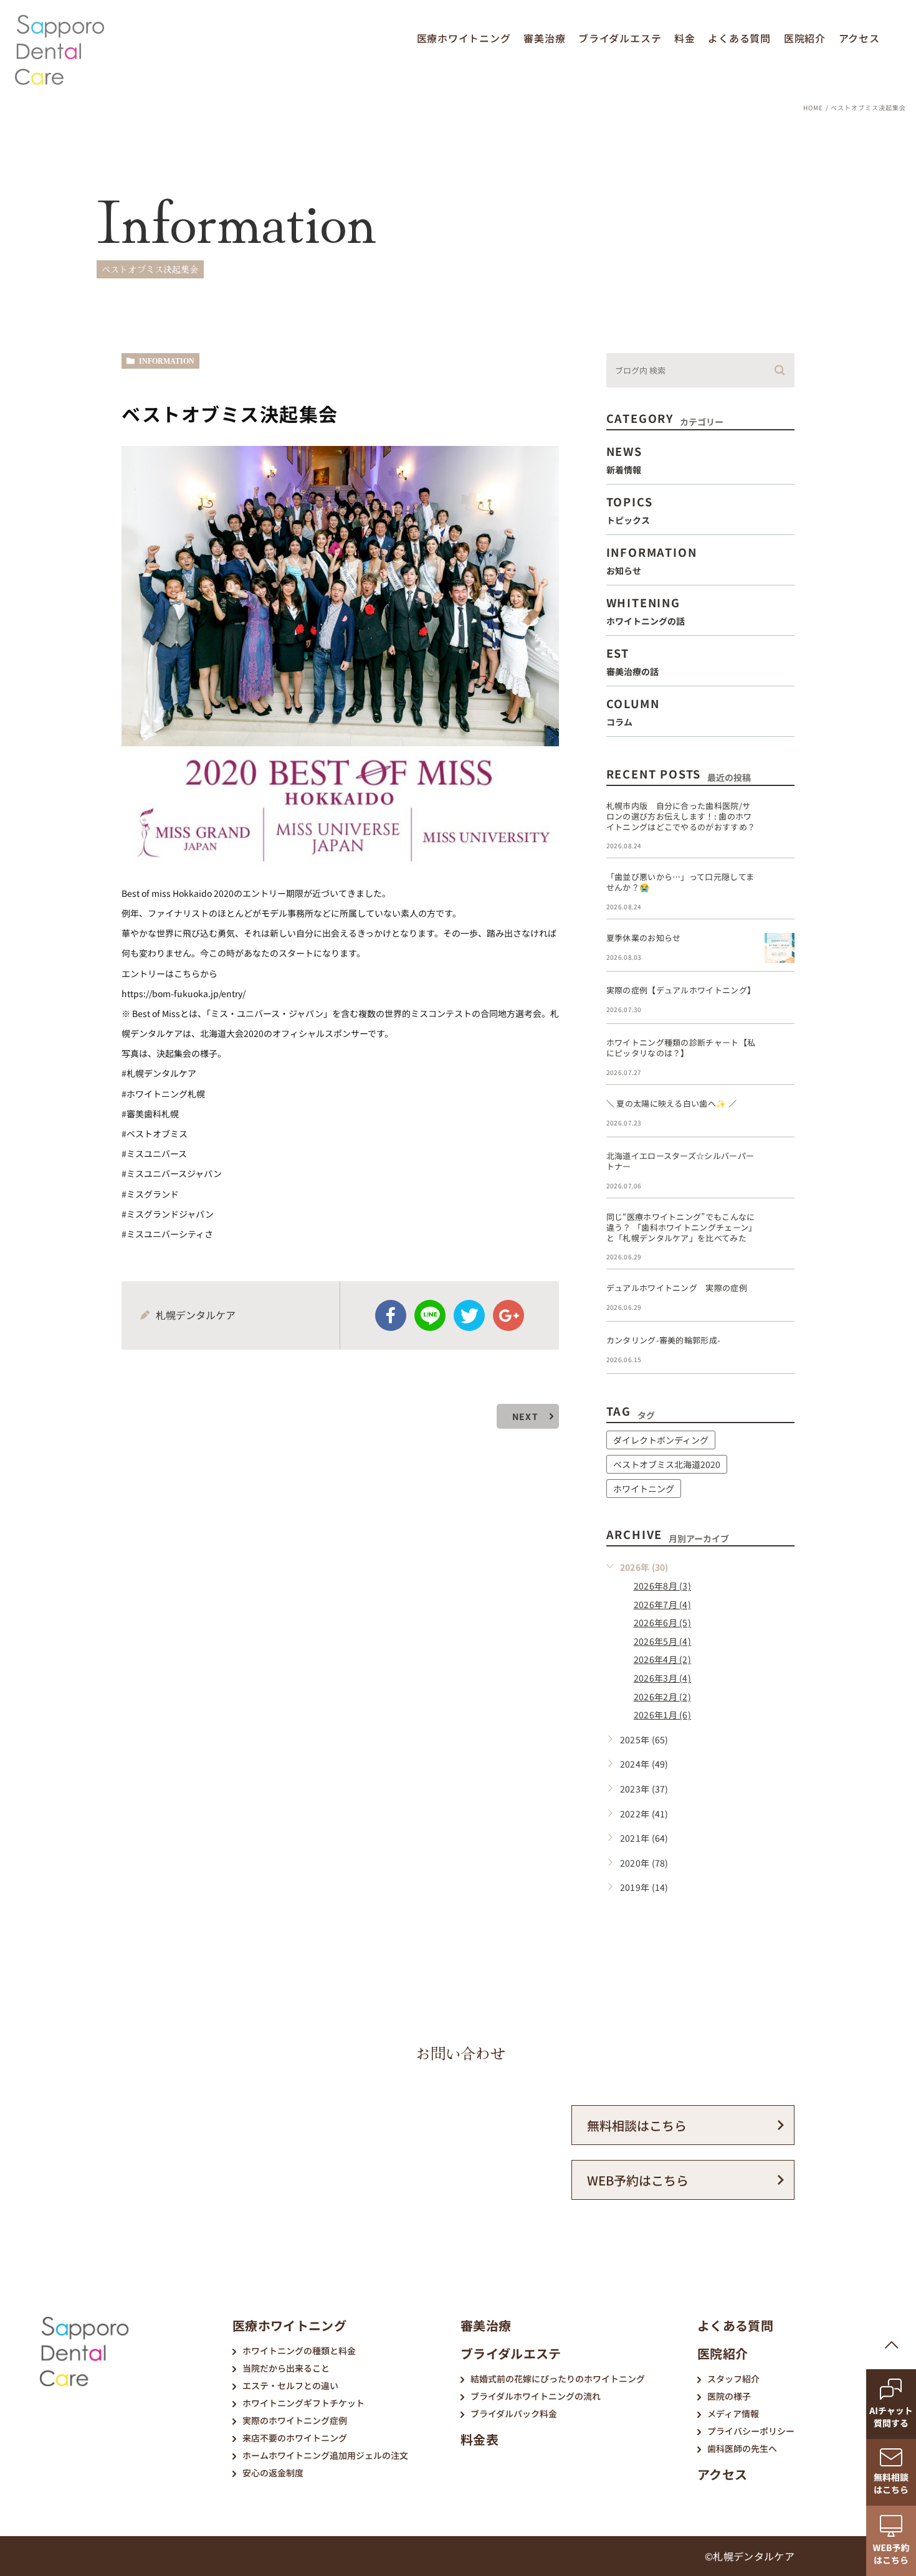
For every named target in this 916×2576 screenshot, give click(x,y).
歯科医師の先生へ (742, 2448)
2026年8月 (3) (663, 1586)
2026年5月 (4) (663, 1641)
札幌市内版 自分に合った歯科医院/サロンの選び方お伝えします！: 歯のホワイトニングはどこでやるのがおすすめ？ (681, 816)
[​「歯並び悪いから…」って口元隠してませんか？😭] (780, 887)
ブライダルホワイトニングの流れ (536, 2396)
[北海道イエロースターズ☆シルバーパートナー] (780, 1166)
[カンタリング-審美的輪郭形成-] (780, 1350)
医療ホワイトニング (464, 38)
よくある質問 (739, 38)
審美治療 (544, 38)
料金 (685, 38)
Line (430, 1315)
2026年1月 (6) (663, 1715)
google (508, 1315)
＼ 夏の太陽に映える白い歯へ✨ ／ (671, 1103)
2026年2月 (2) (663, 1697)
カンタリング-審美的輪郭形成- (664, 1340)
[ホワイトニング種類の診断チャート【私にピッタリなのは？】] (780, 1053)
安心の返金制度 (273, 2473)
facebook (391, 1315)
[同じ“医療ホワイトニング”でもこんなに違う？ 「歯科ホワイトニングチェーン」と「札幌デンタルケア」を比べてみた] (780, 1227)
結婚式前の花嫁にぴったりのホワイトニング (558, 2379)
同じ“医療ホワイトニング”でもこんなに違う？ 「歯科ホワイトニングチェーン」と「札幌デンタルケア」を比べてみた (682, 1227)
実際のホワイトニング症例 (295, 2420)
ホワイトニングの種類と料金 (299, 2351)
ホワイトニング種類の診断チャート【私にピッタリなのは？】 (681, 1048)
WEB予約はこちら (638, 2180)
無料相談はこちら (637, 2125)
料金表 (479, 2439)
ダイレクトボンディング (661, 1440)
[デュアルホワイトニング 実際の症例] (780, 1298)
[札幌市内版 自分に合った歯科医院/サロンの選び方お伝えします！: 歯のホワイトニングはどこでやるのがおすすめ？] (780, 816)
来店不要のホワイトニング (295, 2438)
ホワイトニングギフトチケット (303, 2403)
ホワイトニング (644, 1489)
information (167, 361)
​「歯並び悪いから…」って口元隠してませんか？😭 (680, 882)
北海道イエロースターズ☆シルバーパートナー (680, 1161)
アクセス (859, 38)
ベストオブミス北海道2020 (667, 1464)
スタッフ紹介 (733, 2379)
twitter (469, 1315)
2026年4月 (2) (663, 1659)
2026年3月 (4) (663, 1678)
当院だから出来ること (286, 2368)
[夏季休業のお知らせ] (780, 948)
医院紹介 (805, 38)
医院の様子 (729, 2396)
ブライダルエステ (620, 38)
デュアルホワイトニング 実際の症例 (677, 1288)
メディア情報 (733, 2413)
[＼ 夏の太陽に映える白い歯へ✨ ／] (780, 1114)
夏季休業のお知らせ (644, 938)
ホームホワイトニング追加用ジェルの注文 (325, 2455)
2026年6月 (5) (663, 1622)
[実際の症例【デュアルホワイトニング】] (780, 1000)
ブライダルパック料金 (514, 2413)
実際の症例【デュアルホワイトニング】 (681, 990)
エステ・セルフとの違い (290, 2385)
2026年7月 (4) (663, 1604)
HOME (813, 107)
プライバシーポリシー (751, 2431)
